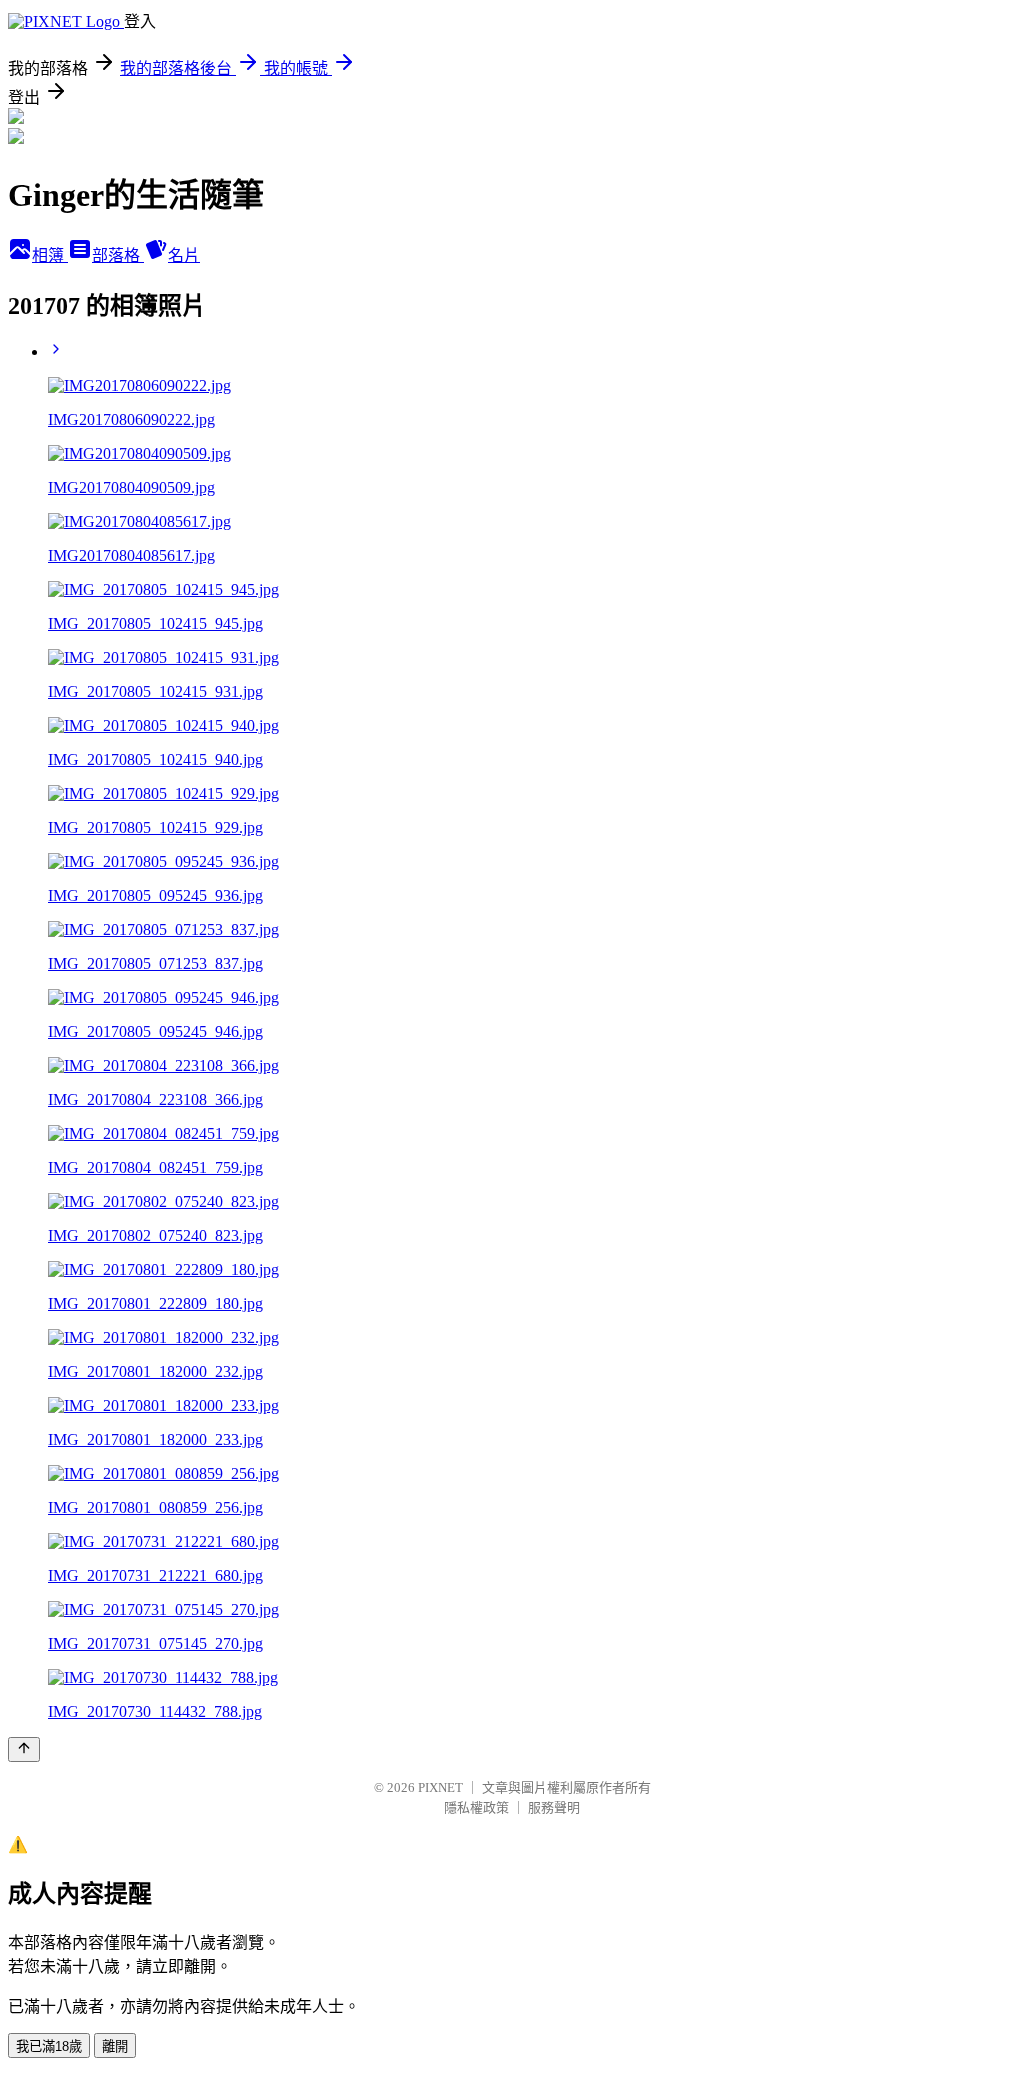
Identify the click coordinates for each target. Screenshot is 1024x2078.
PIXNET (440, 1787)
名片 (184, 255)
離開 (115, 2046)
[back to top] (24, 1749)
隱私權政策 (476, 1807)
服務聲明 (554, 1807)
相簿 (50, 255)
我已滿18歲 (49, 2046)
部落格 (118, 255)
